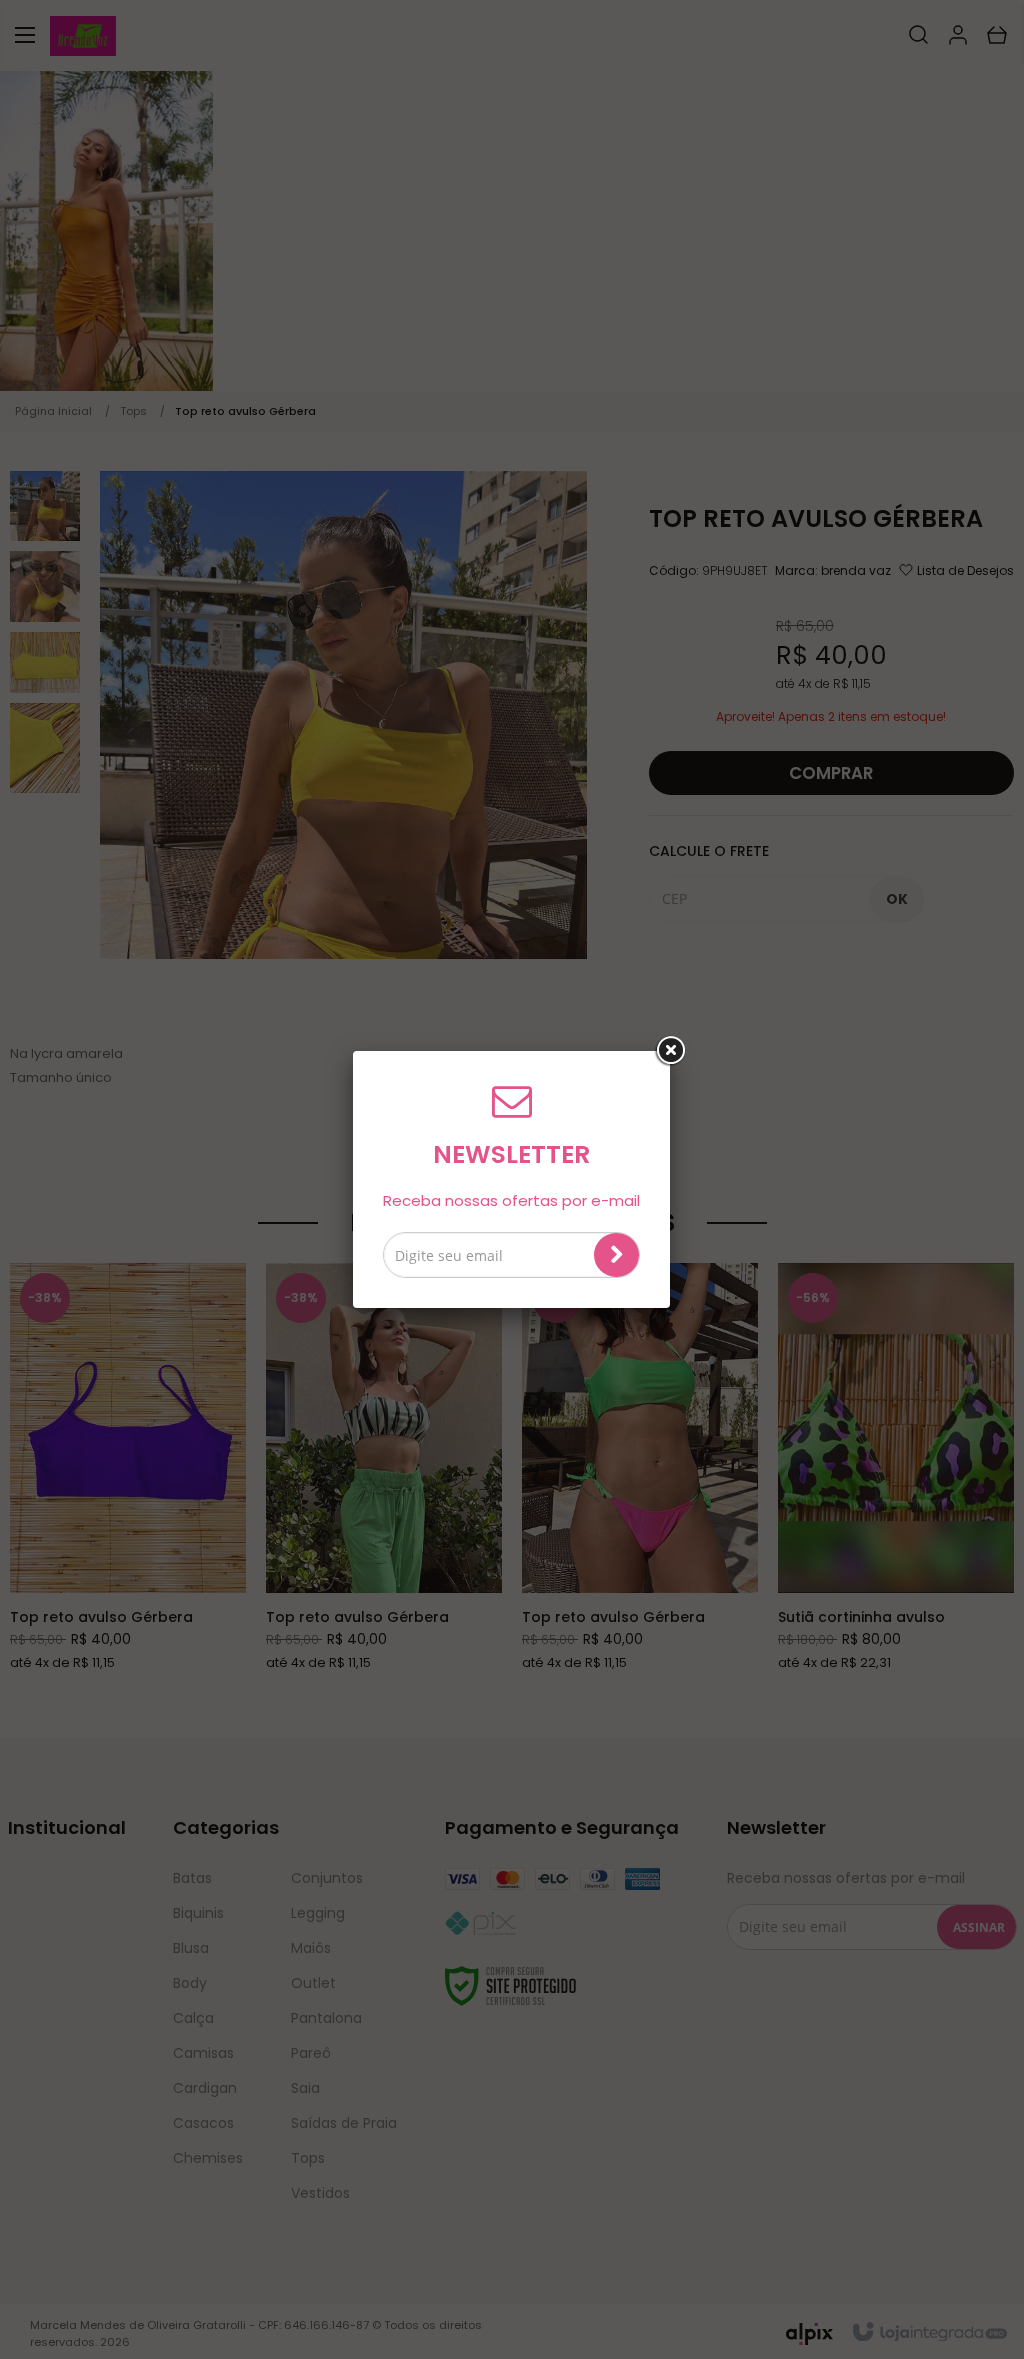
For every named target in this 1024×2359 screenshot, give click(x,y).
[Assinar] (616, 1255)
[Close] (670, 1051)
